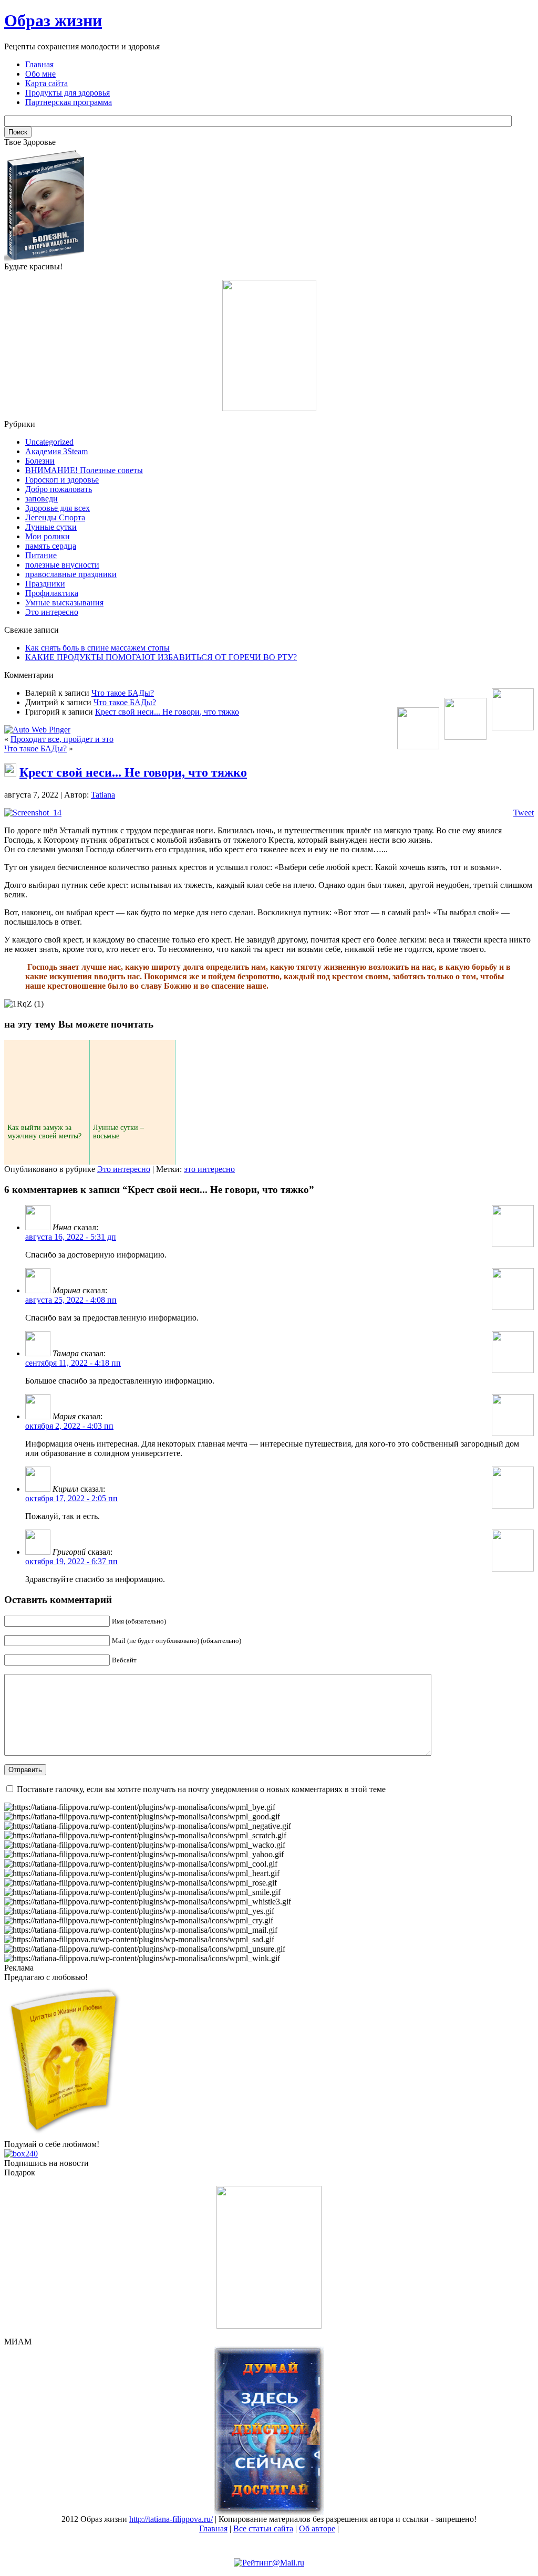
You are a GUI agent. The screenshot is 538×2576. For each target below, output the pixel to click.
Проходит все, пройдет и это (62, 739)
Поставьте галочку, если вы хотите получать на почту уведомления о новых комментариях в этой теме (201, 1789)
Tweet (524, 813)
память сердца (51, 546)
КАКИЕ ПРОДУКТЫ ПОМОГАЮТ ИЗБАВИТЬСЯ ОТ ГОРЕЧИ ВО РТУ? (161, 657)
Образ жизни (53, 20)
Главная (213, 2528)
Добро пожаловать (59, 489)
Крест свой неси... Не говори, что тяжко (167, 712)
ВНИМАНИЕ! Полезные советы (84, 470)
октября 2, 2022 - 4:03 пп (69, 1426)
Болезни (40, 461)
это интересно (209, 1169)
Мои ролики (48, 536)
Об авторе (317, 2528)
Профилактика (52, 593)
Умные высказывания (64, 603)
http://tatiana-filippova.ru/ (171, 2519)
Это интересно (52, 612)
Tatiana (103, 795)
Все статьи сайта (263, 2528)
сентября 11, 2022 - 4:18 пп (73, 1363)
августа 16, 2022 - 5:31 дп (71, 1237)
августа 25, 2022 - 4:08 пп (71, 1300)
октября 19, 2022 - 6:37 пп (71, 1561)
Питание (41, 555)
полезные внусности (62, 565)
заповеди (42, 499)
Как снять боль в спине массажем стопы (97, 648)
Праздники (45, 584)
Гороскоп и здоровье (62, 480)
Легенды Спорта (55, 517)
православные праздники (71, 574)
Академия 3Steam (56, 451)
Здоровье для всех (58, 508)
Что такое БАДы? (123, 693)
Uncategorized (49, 442)
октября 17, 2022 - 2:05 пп (71, 1498)
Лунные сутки (51, 527)
